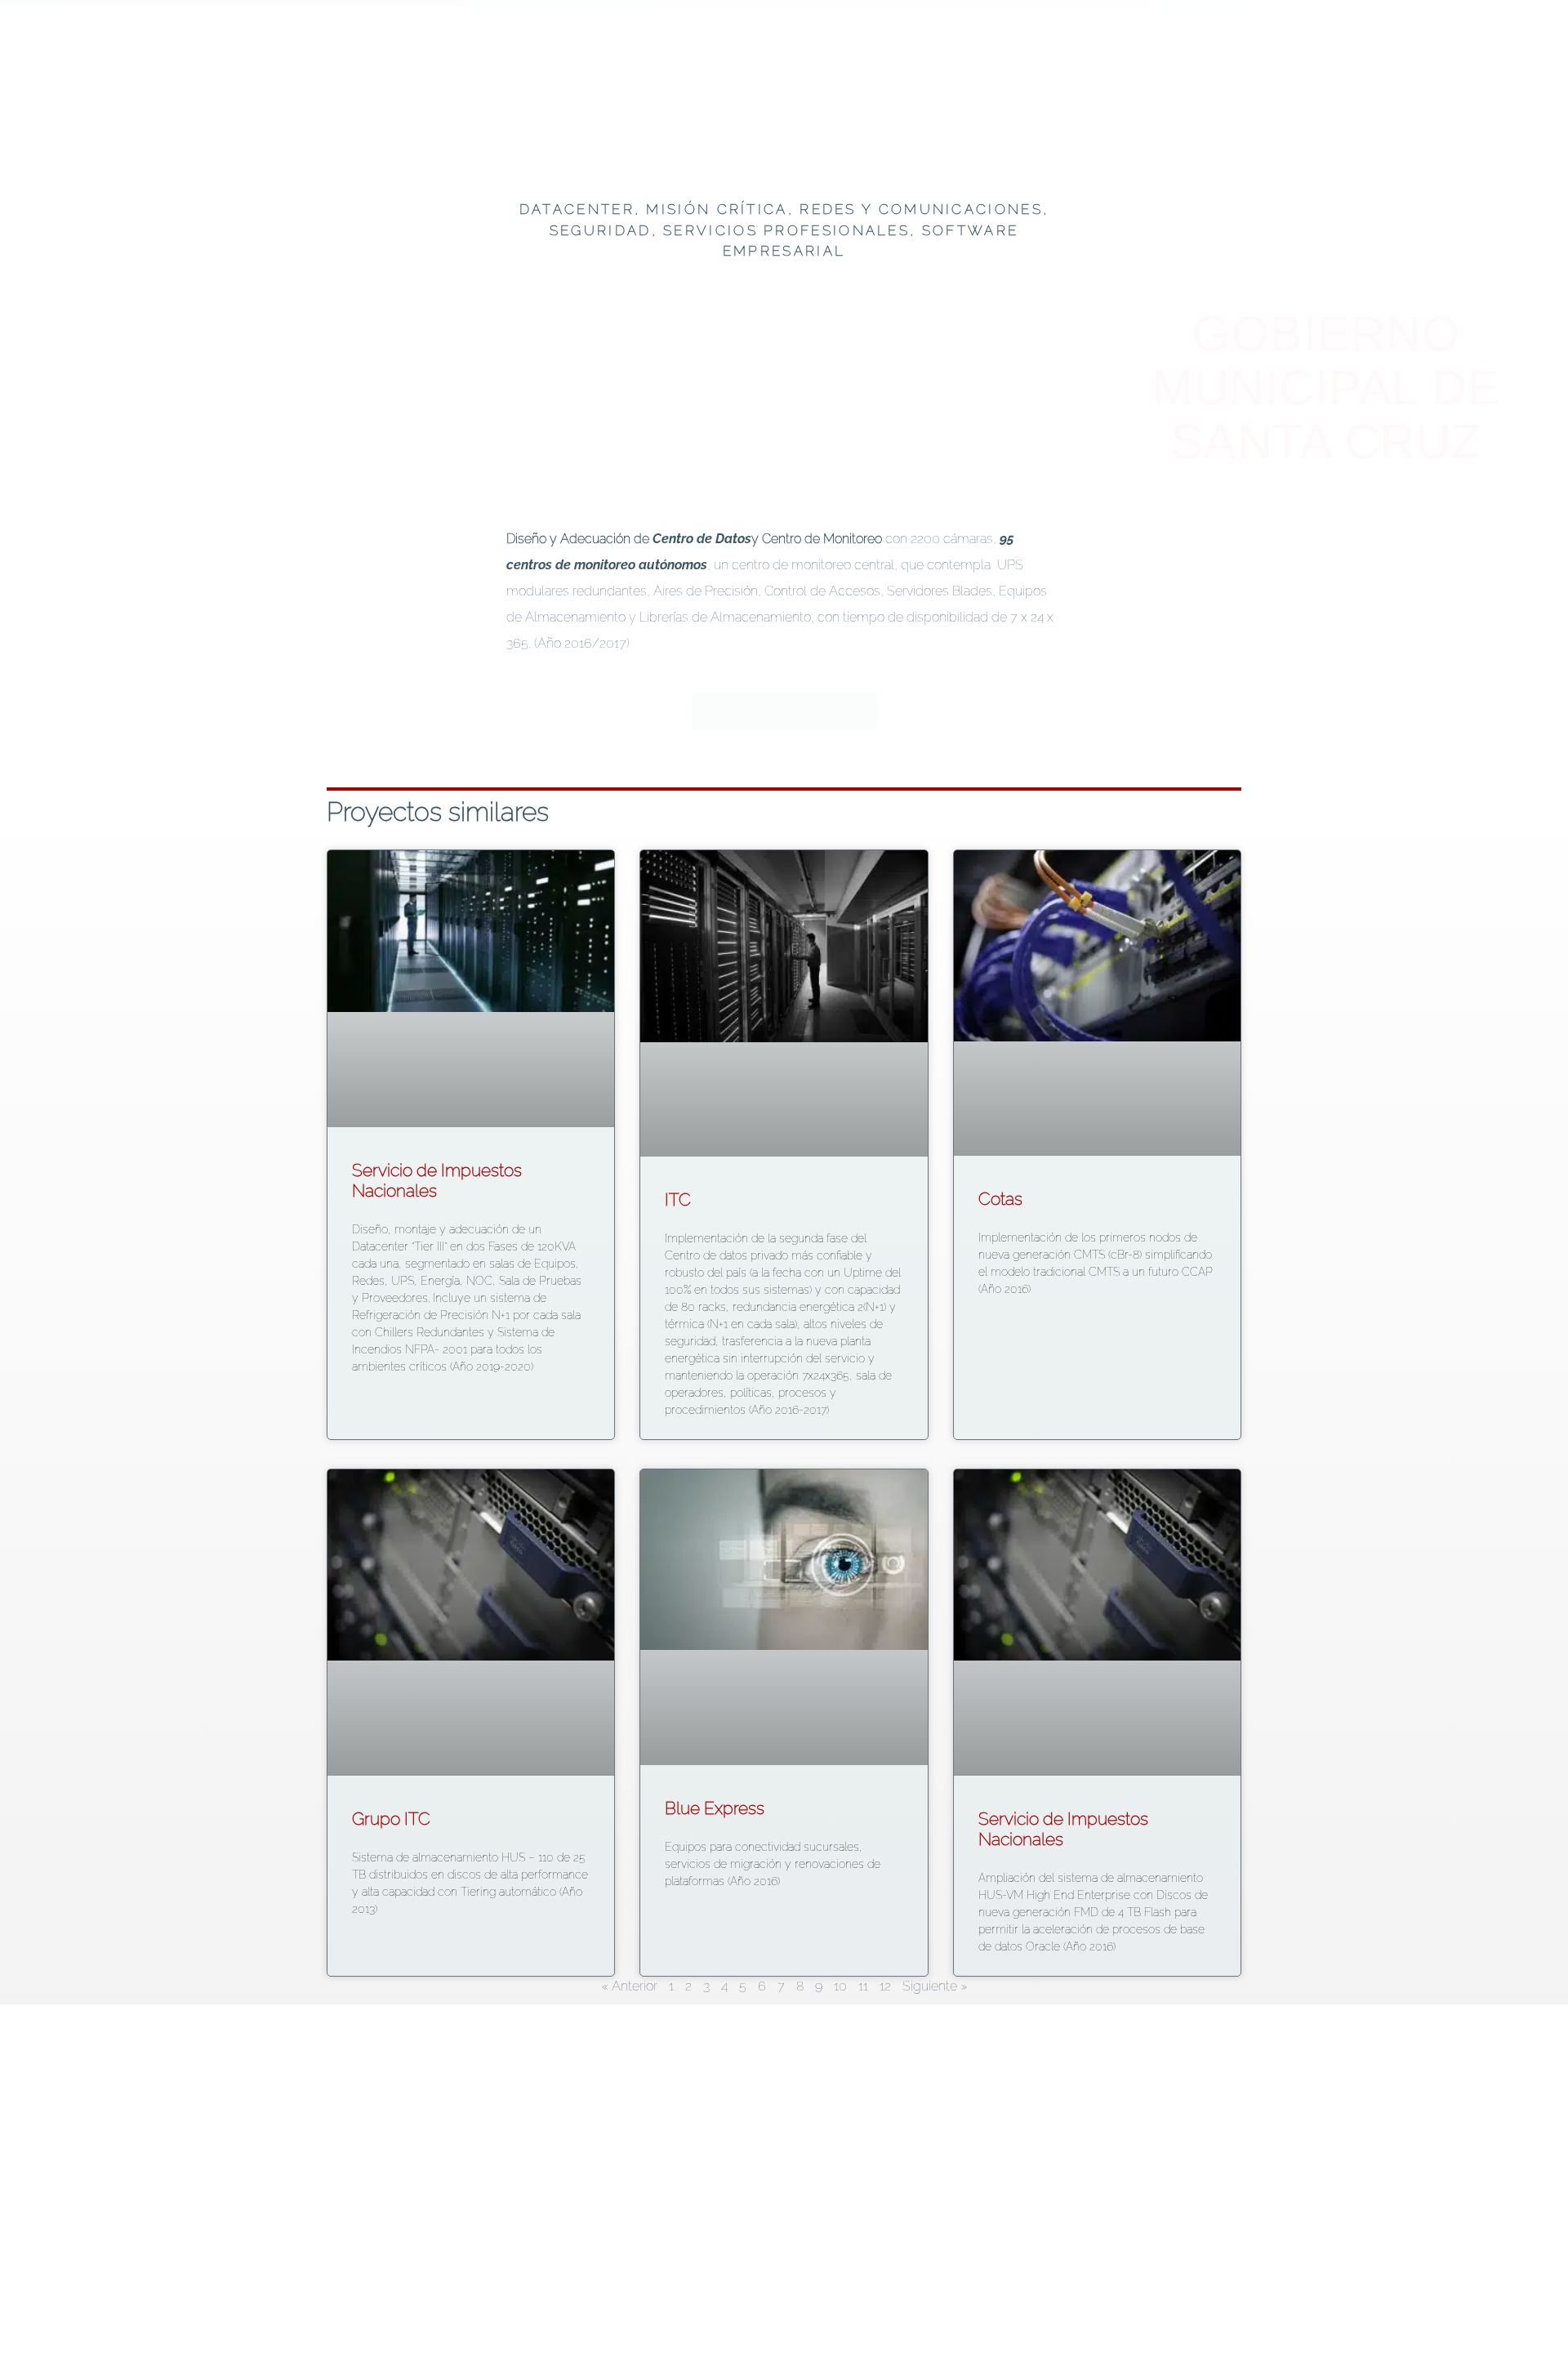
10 (840, 1986)
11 (863, 1986)
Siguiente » (935, 1986)
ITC (678, 1199)
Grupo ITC (391, 1819)
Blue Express (715, 1808)
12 (885, 1986)
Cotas (1000, 1199)
